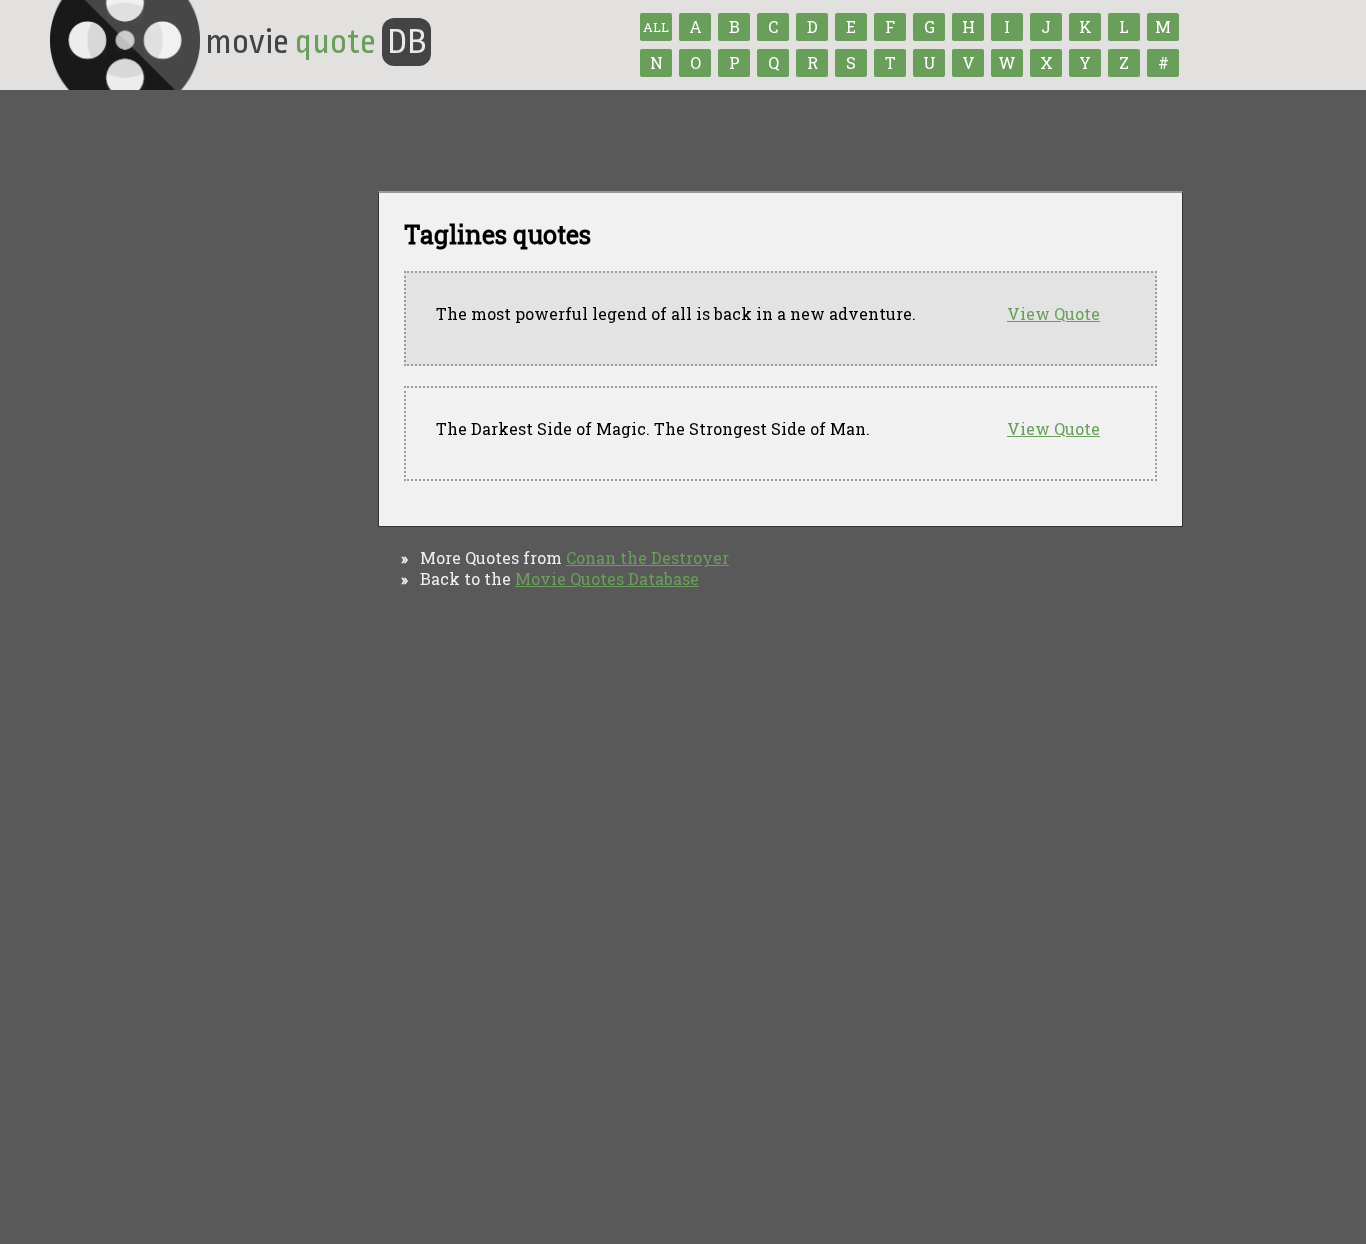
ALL (656, 27)
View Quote (1053, 313)
